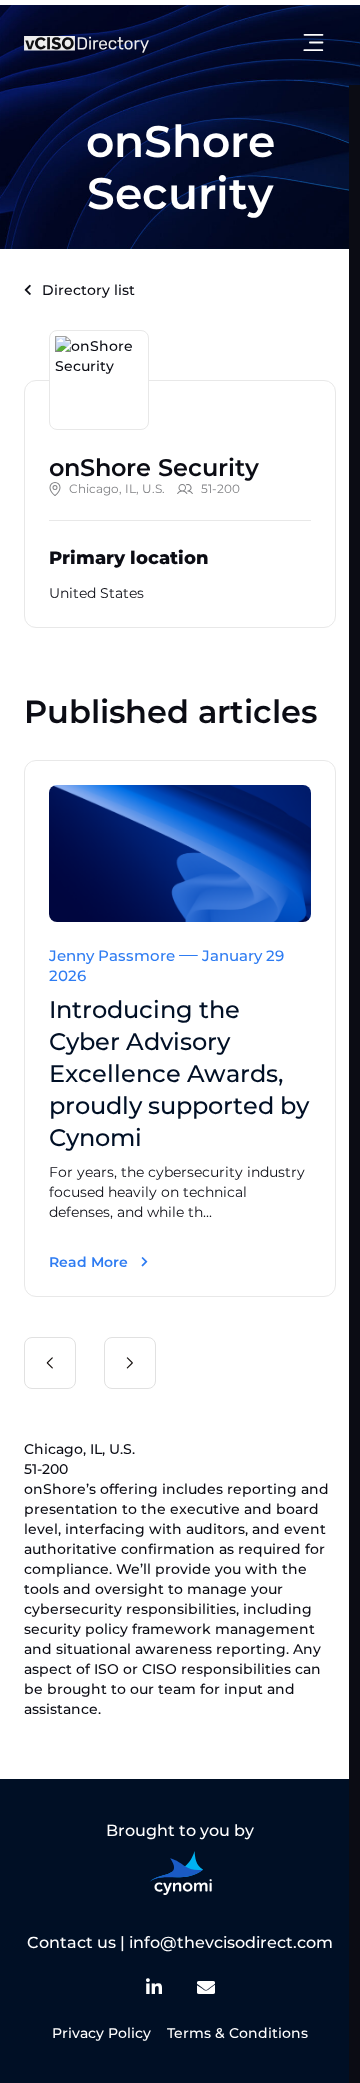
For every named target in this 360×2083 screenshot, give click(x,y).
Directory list (88, 290)
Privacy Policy (101, 2033)
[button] (50, 1363)
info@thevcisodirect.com (231, 1942)
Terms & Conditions (237, 2033)
